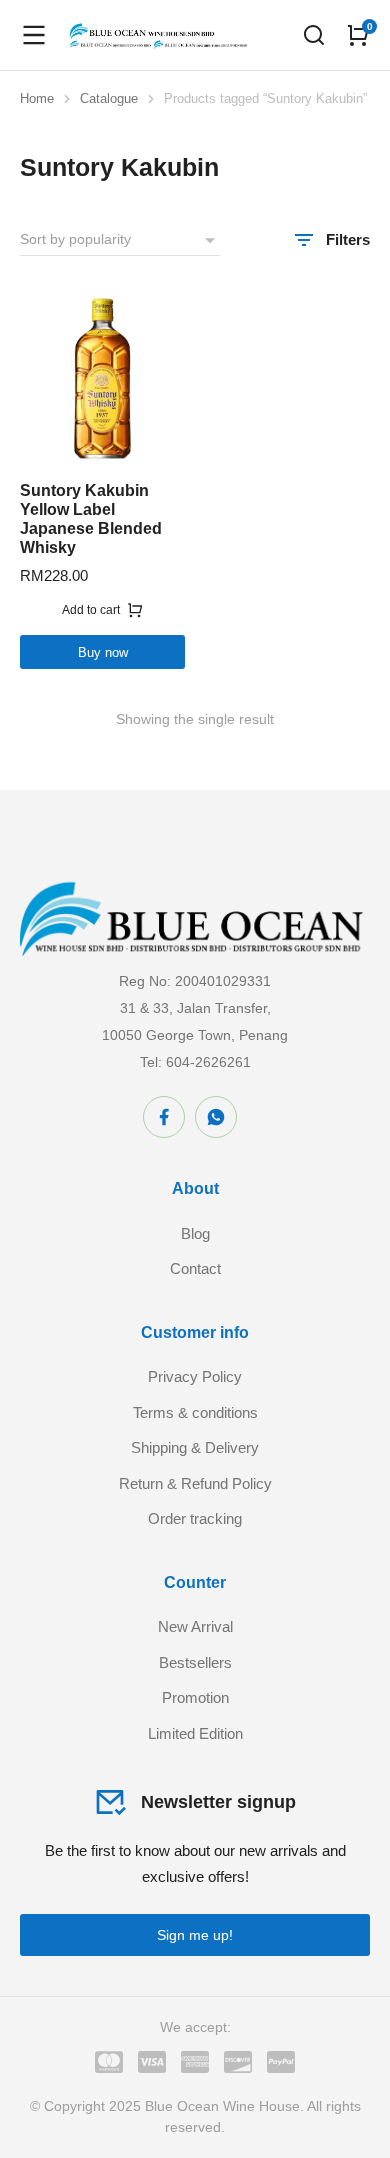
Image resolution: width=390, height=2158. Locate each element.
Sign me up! (195, 1935)
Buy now (103, 652)
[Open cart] (358, 35)
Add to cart (91, 610)
